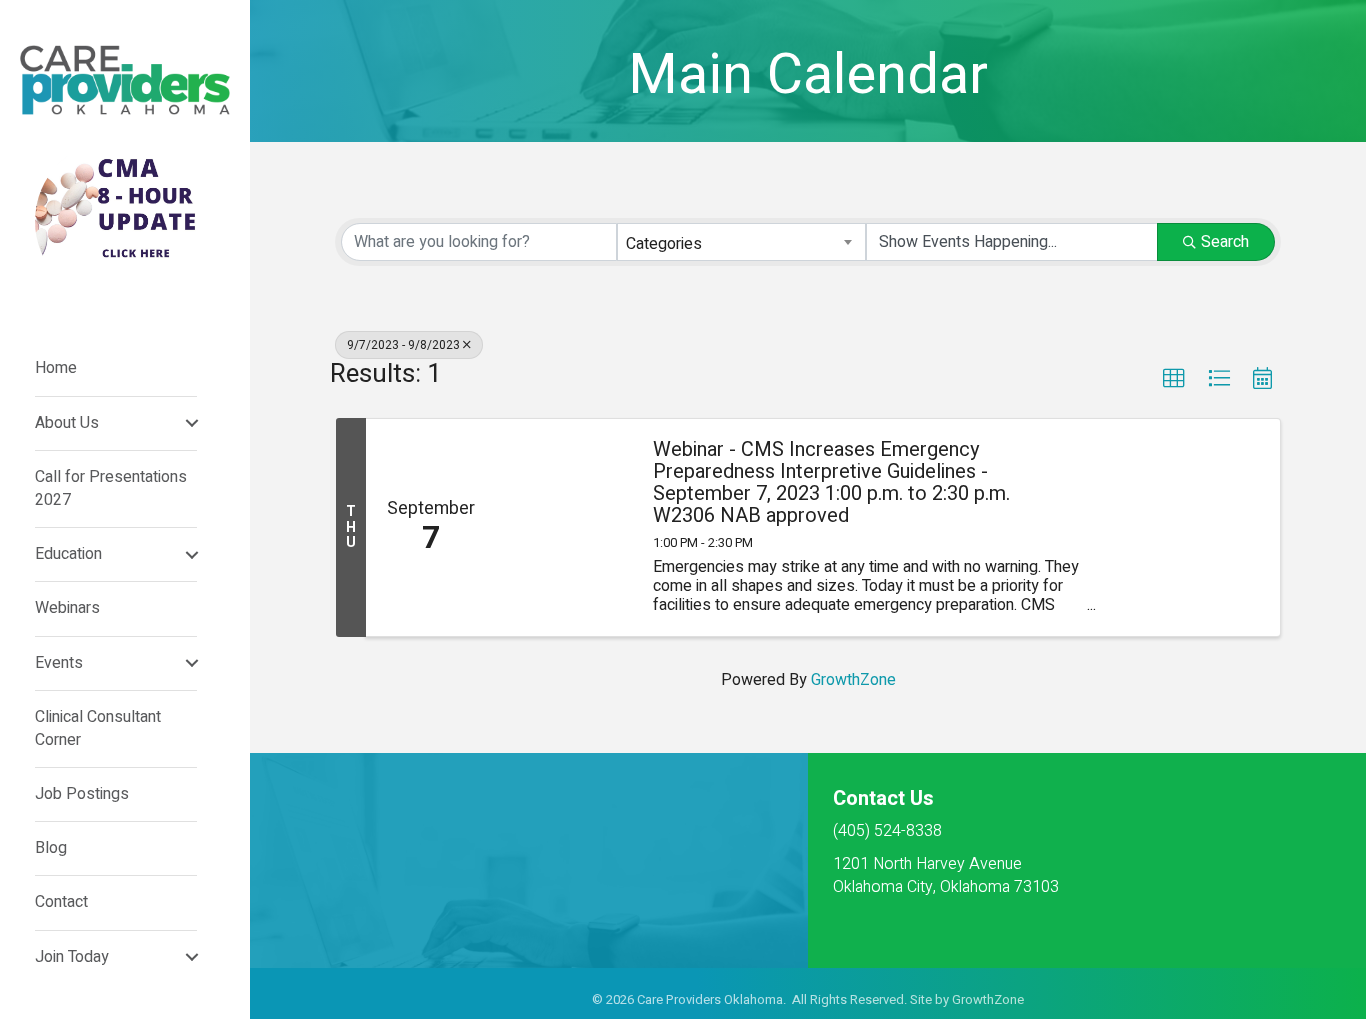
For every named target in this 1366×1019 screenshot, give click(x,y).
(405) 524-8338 (887, 831)
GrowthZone (853, 680)
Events (59, 663)
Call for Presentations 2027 (111, 488)
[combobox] (742, 242)
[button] (1174, 379)
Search (1225, 242)
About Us (67, 423)
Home (56, 368)
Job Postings (82, 794)
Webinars (67, 608)
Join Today (72, 957)
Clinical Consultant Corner (98, 728)
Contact (61, 902)
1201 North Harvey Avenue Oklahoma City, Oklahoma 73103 (946, 875)
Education (68, 554)
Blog (51, 848)
